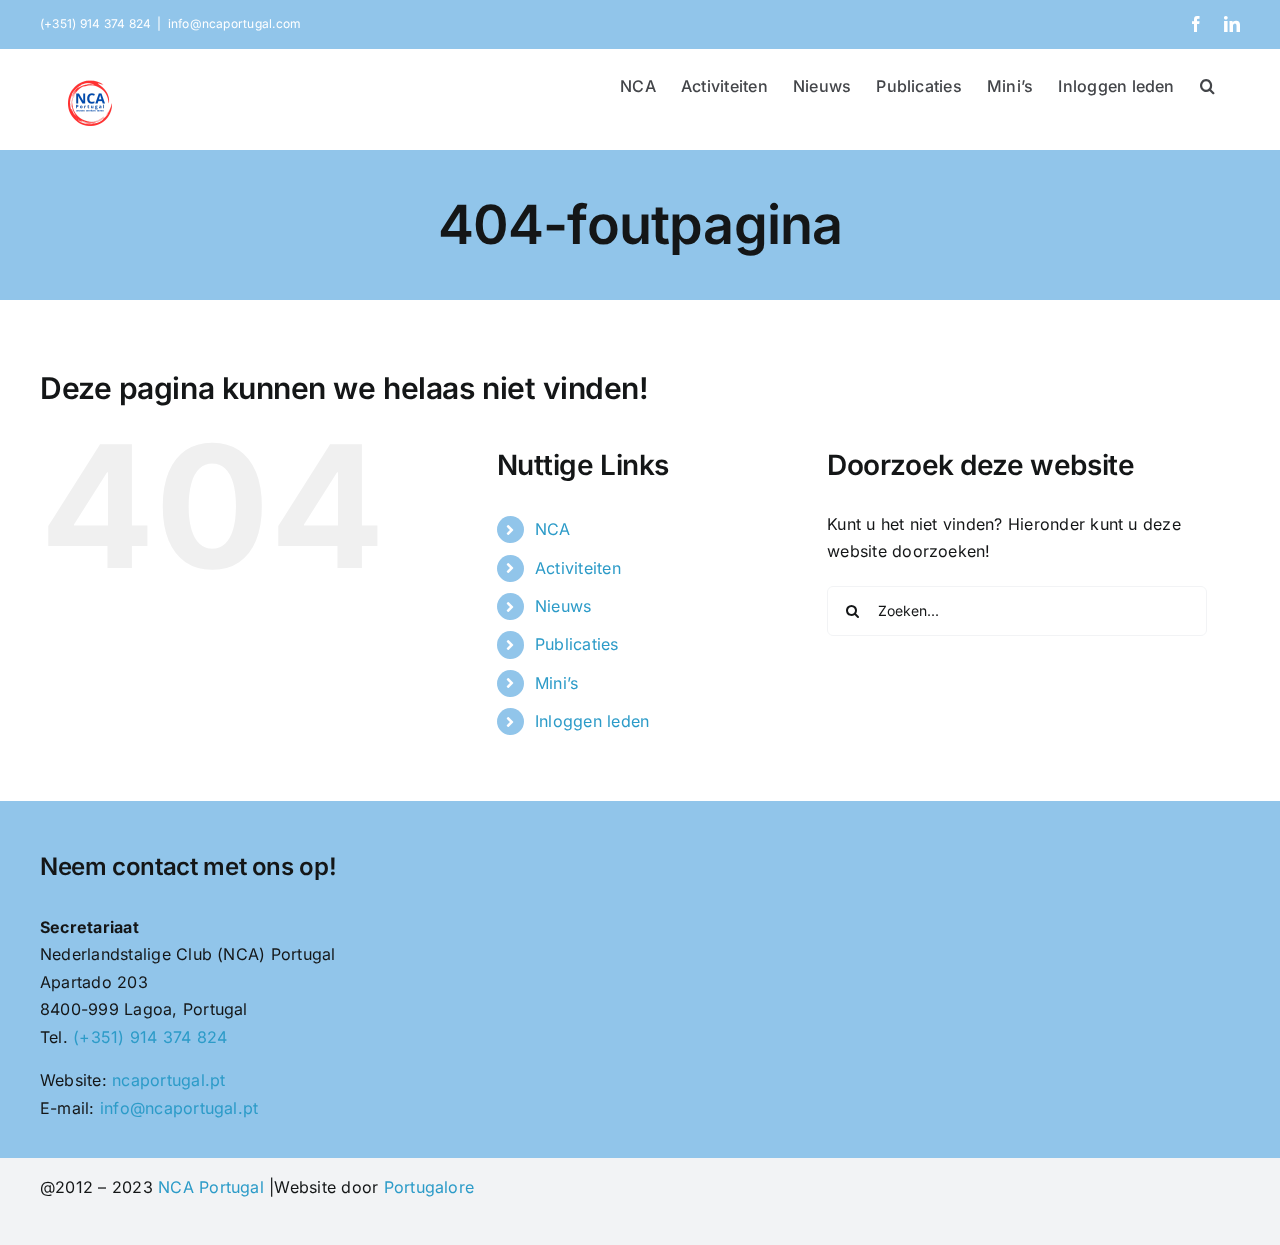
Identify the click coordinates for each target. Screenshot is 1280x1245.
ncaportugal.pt (168, 1080)
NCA (553, 529)
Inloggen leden (592, 721)
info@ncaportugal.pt (179, 1108)
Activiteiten (578, 568)
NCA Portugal (211, 1187)
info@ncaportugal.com (235, 23)
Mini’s (556, 683)
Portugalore (429, 1187)
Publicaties (577, 644)
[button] (1207, 84)
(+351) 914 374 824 (150, 1037)
